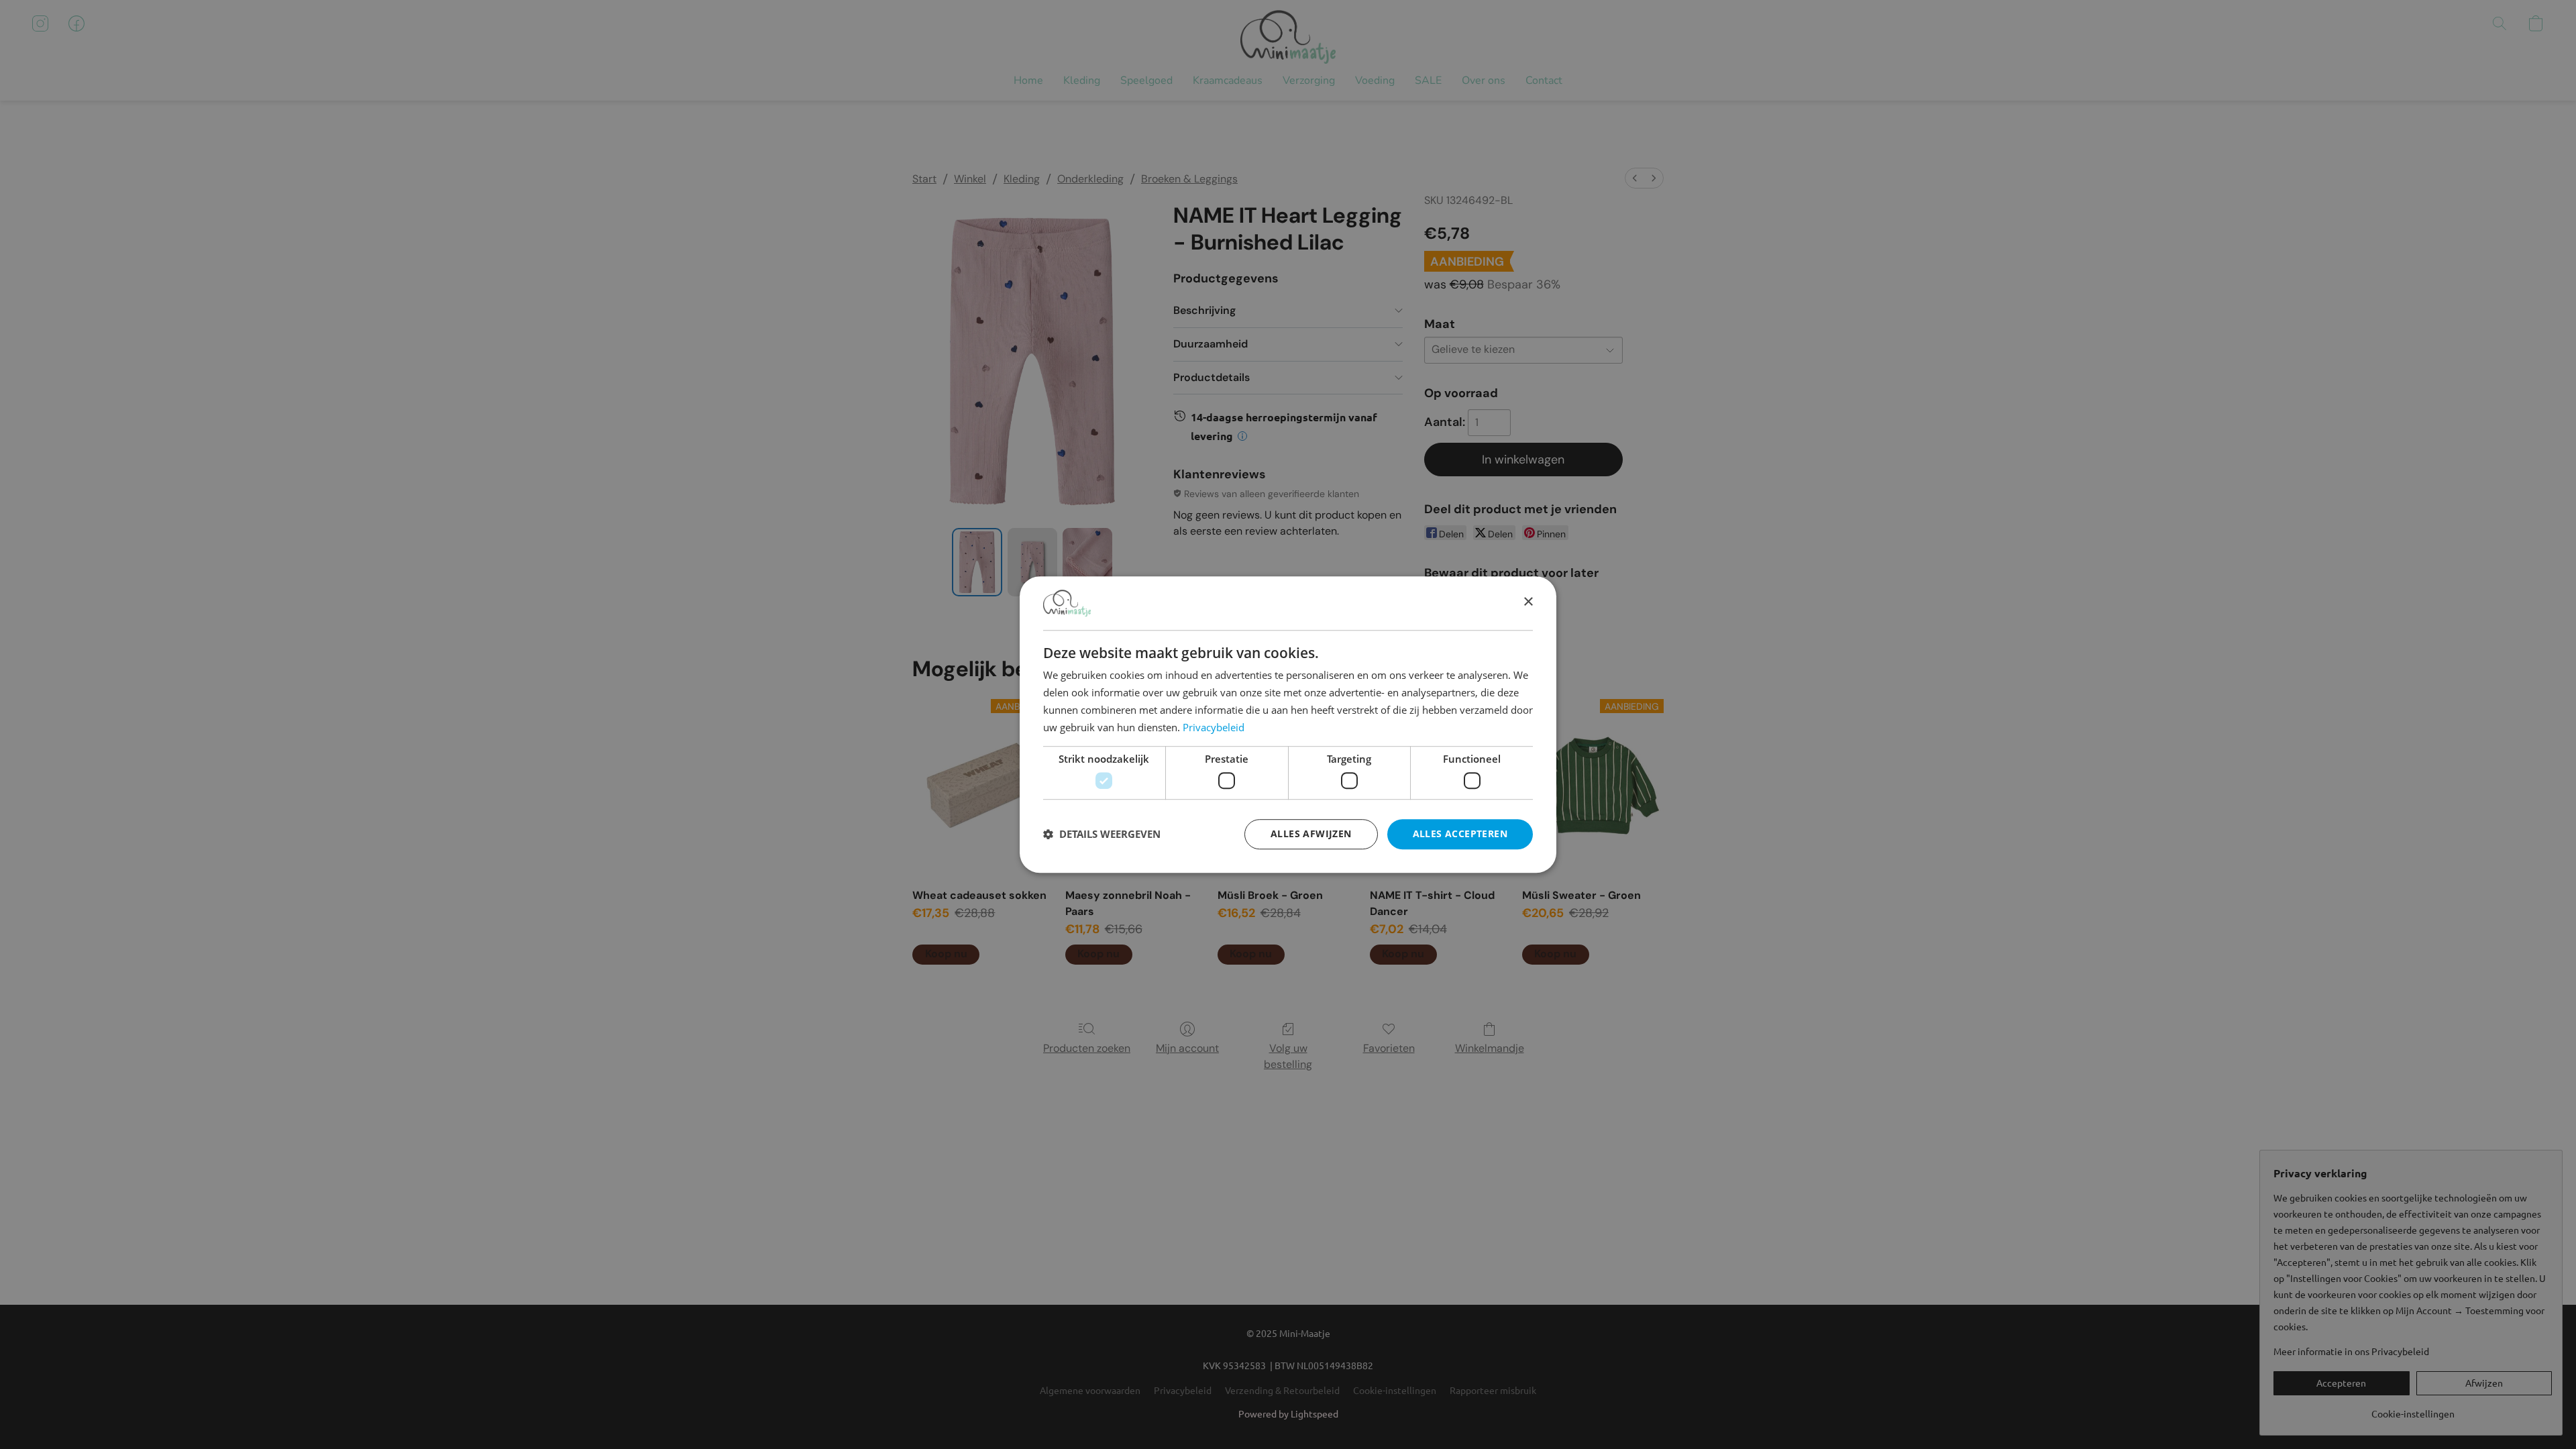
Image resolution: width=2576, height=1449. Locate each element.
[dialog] (1288, 724)
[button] (1102, 834)
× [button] (1528, 603)
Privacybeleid (1214, 727)
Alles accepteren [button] (1460, 834)
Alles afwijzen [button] (1311, 834)
